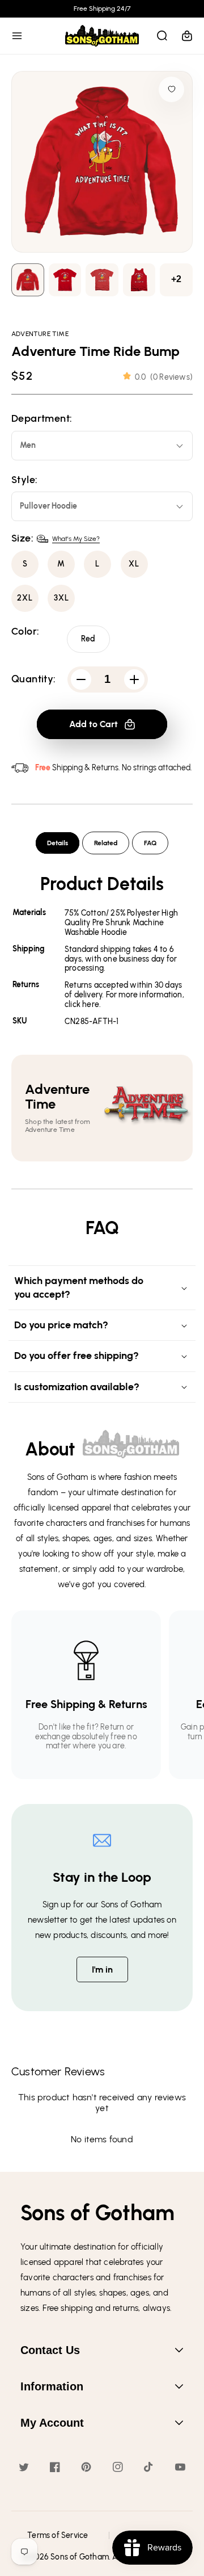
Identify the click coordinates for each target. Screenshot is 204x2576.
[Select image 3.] (139, 280)
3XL (61, 598)
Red (88, 639)
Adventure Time (40, 334)
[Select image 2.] (102, 280)
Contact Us (50, 2350)
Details (58, 843)
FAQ (150, 843)
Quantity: (34, 679)
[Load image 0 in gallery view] (28, 280)
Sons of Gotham (80, 2557)
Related (106, 843)
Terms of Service (58, 2535)
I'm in (102, 1969)
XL (134, 564)
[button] (17, 36)
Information (52, 2386)
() (164, 377)
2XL (25, 598)
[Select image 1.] (65, 280)
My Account (52, 2423)
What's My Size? (76, 539)
